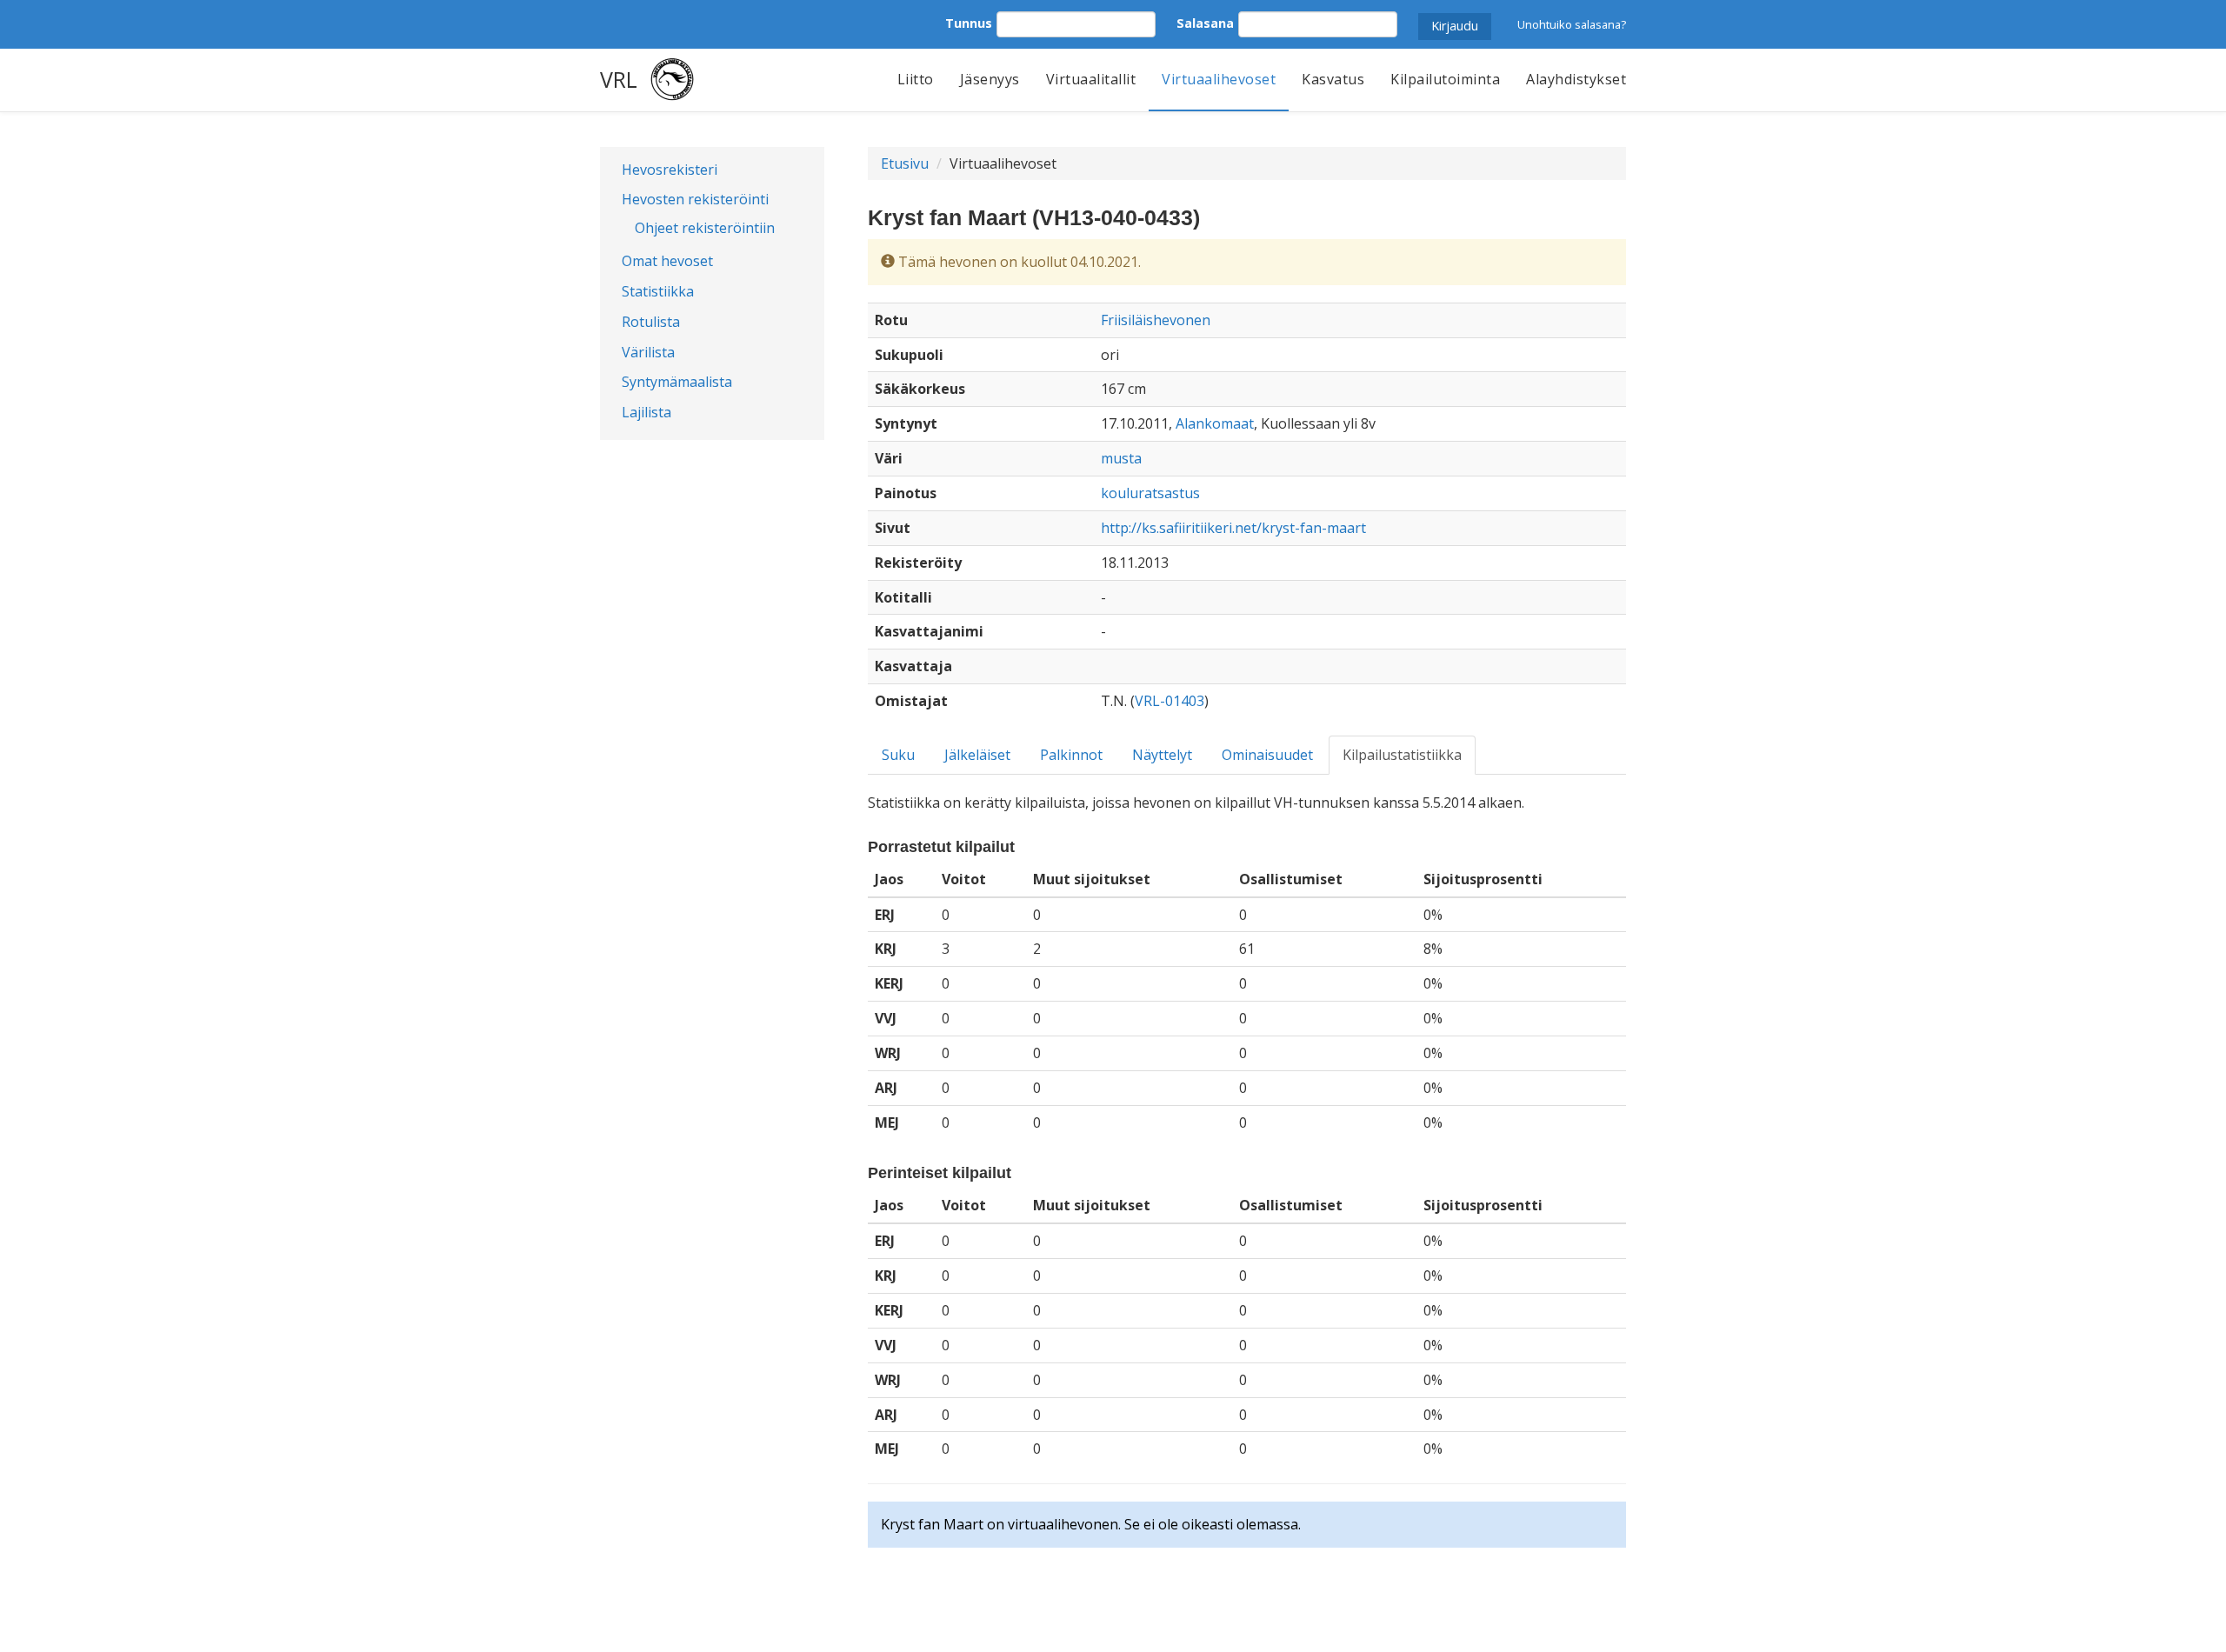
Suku (898, 755)
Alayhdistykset (1576, 79)
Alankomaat (1215, 423)
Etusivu (905, 163)
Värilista (648, 352)
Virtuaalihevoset (1219, 79)
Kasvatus (1333, 79)
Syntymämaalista (677, 382)
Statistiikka (658, 291)
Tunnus (969, 23)
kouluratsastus (1150, 493)
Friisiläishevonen (1156, 320)
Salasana (1205, 23)
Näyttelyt (1162, 755)
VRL (619, 79)
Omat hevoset (667, 261)
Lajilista (646, 412)
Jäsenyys (990, 79)
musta (1121, 458)
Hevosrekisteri (670, 170)
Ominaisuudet (1267, 755)
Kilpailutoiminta (1445, 79)
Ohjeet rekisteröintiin (705, 228)
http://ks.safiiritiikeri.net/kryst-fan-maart (1233, 528)
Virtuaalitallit (1091, 79)
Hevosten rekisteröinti (695, 199)
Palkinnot (1071, 755)
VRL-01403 (1170, 701)
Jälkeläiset (977, 755)
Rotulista (651, 322)
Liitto (916, 79)
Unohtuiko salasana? (1572, 24)
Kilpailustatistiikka (1402, 755)
